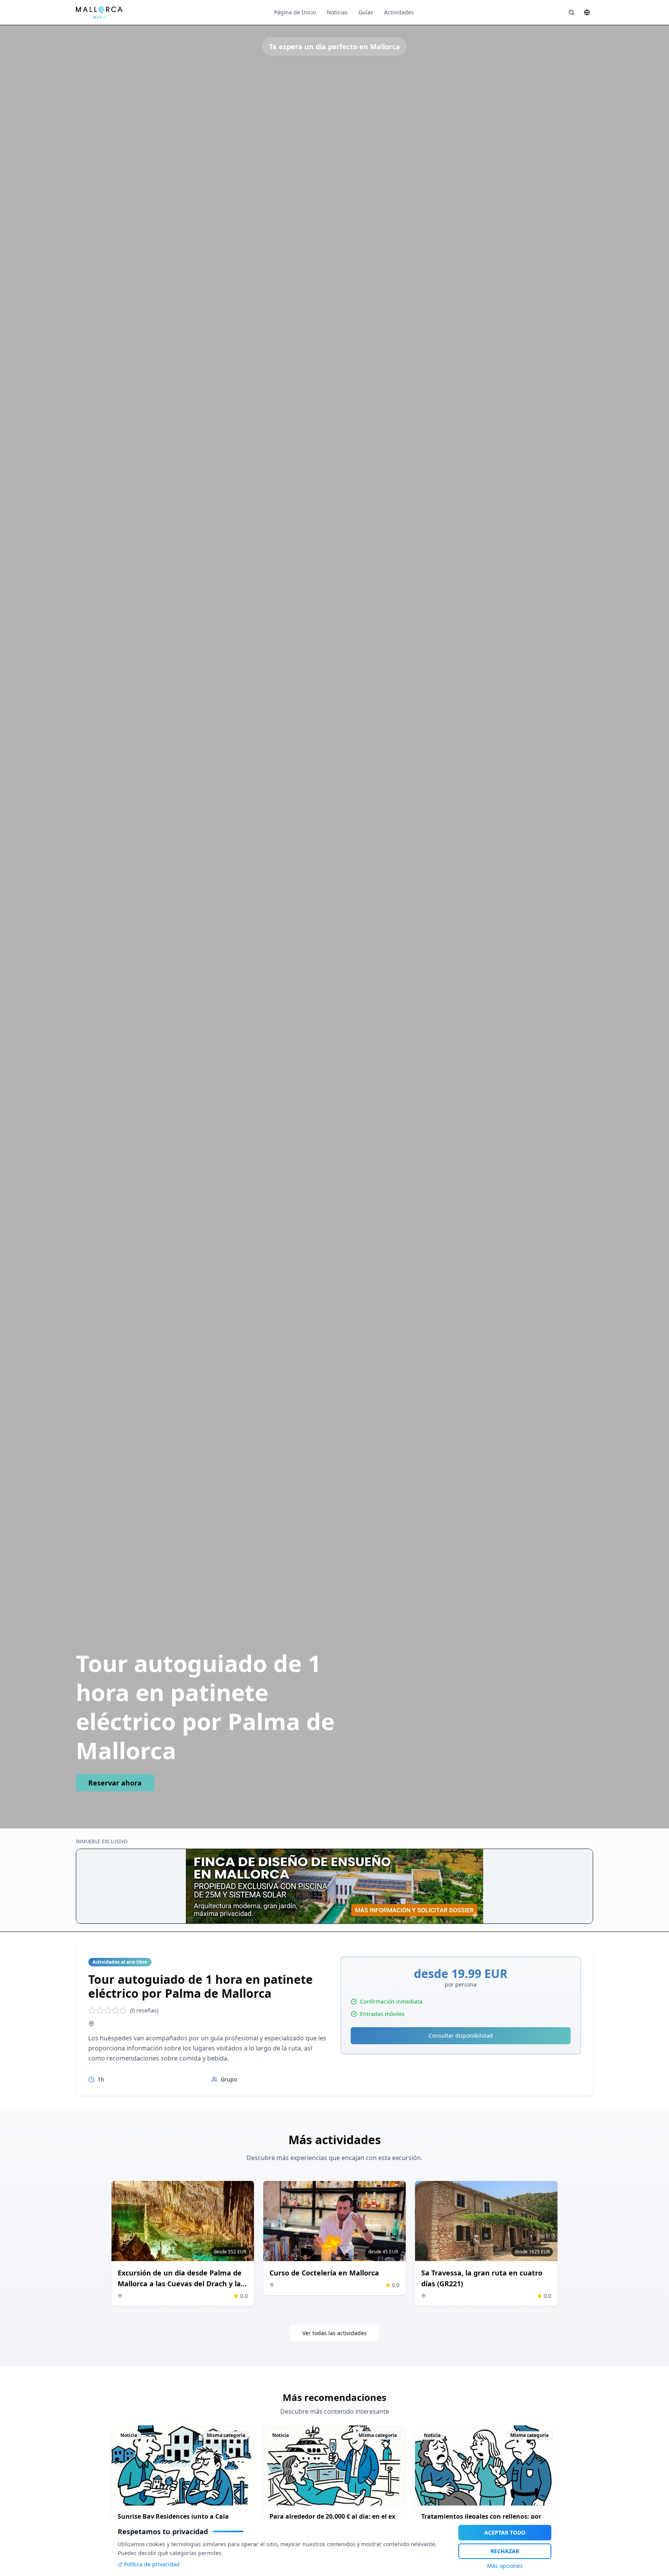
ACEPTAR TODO (505, 2532)
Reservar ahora (115, 1783)
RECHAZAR (505, 2551)
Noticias (337, 12)
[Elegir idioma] (587, 12)
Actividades (399, 12)
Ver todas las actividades (334, 2333)
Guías (366, 12)
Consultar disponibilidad (461, 2036)
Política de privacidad (152, 2564)
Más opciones (505, 2566)
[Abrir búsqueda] (571, 12)
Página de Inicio (295, 12)
